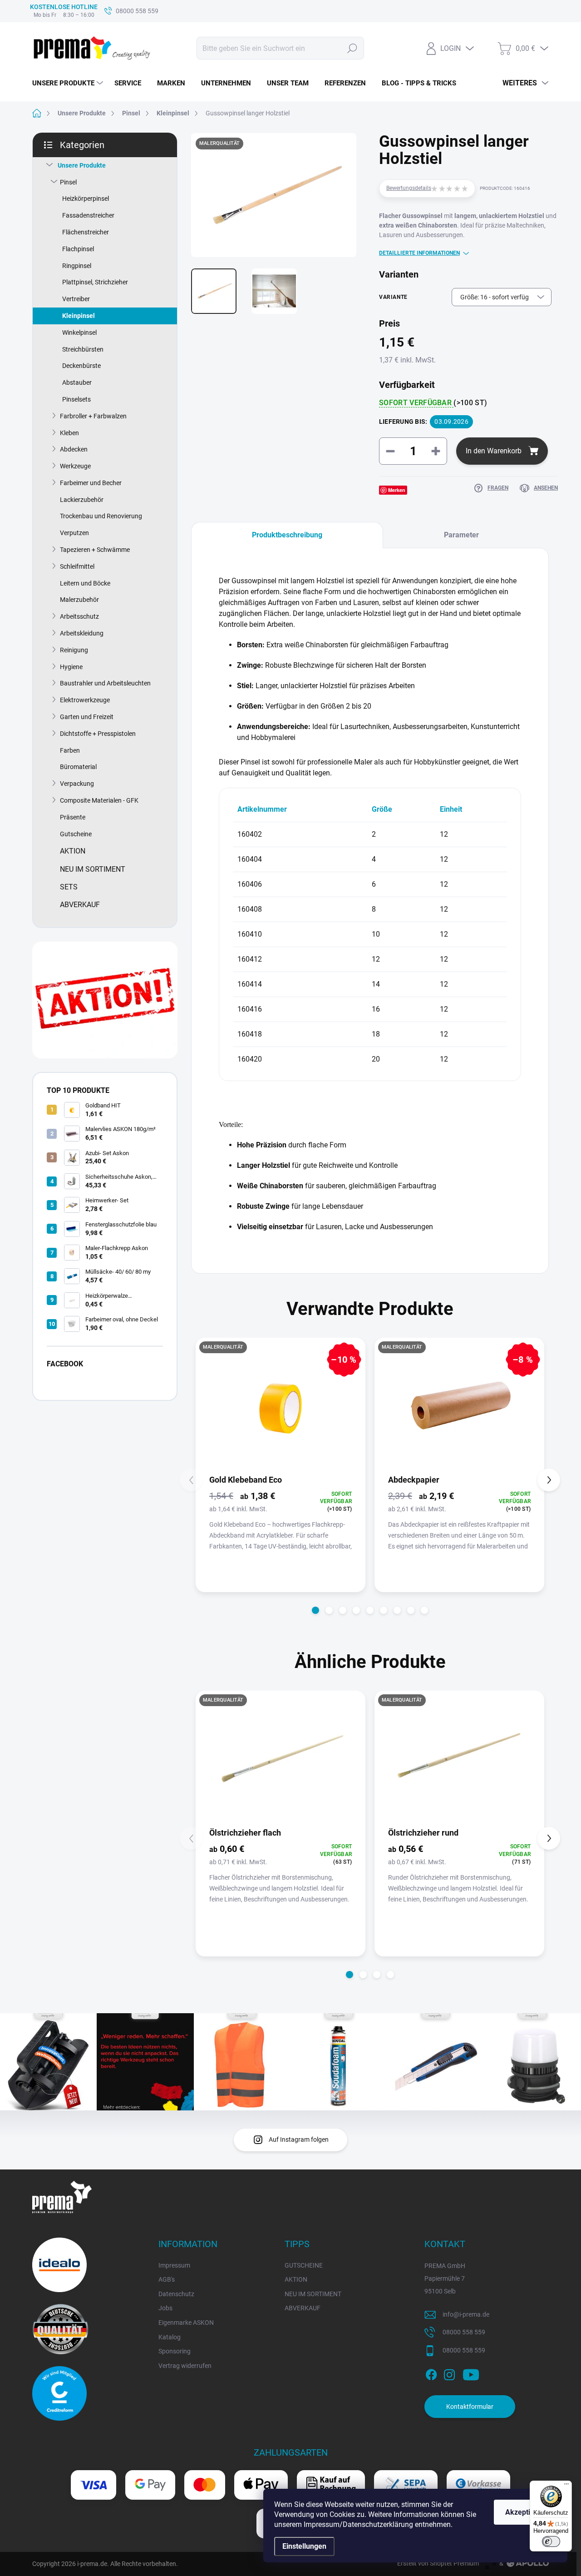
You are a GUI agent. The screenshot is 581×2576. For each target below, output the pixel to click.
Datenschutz (176, 2294)
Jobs (165, 2308)
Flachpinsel (78, 249)
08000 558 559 (464, 2332)
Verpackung (77, 784)
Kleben (69, 433)
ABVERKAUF (303, 2308)
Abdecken (74, 449)
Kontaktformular (470, 2407)
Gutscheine (76, 834)
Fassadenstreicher (88, 215)
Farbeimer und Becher (91, 483)
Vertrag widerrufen (185, 2366)
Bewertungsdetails (409, 188)
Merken (397, 490)
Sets (69, 887)
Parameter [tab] (461, 535)
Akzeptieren (525, 2512)
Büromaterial (78, 767)
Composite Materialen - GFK (99, 800)
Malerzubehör (79, 600)
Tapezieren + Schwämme (95, 550)
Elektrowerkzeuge (85, 700)
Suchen (352, 48)
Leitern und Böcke (85, 583)
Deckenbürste (81, 366)
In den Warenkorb (494, 451)
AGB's (167, 2279)
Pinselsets (76, 399)
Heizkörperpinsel (86, 199)
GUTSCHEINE (304, 2265)
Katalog (170, 2337)
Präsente (73, 817)
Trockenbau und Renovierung (101, 516)
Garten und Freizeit (87, 717)
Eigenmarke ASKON (186, 2323)
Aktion (73, 851)
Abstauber (77, 382)
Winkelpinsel (79, 333)
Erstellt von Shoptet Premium (438, 2563)
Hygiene (71, 667)
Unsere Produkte (82, 165)
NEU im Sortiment (93, 869)
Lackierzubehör (82, 500)
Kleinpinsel (79, 316)
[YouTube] (471, 2373)
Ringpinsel (77, 266)
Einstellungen (304, 2546)
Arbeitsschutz (79, 616)
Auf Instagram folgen (299, 2139)
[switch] (551, 2541)
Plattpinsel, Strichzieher (95, 282)
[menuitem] (69, 83)
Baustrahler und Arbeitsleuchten (105, 683)
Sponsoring (175, 2351)
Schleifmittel (77, 566)
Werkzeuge (75, 466)
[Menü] (566, 2486)
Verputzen (74, 533)
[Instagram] (449, 2373)
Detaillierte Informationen (419, 253)
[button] (315, 1610)
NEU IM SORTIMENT (313, 2294)
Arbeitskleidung (82, 633)
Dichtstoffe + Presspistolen (98, 734)
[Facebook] (431, 2373)
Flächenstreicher (86, 232)
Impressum (174, 2265)
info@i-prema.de (466, 2314)
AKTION (296, 2279)
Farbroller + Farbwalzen (93, 416)
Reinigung (74, 650)
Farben (70, 750)
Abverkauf (80, 905)
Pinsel (68, 182)
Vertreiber (76, 299)
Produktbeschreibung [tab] (287, 535)
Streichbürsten (83, 349)
